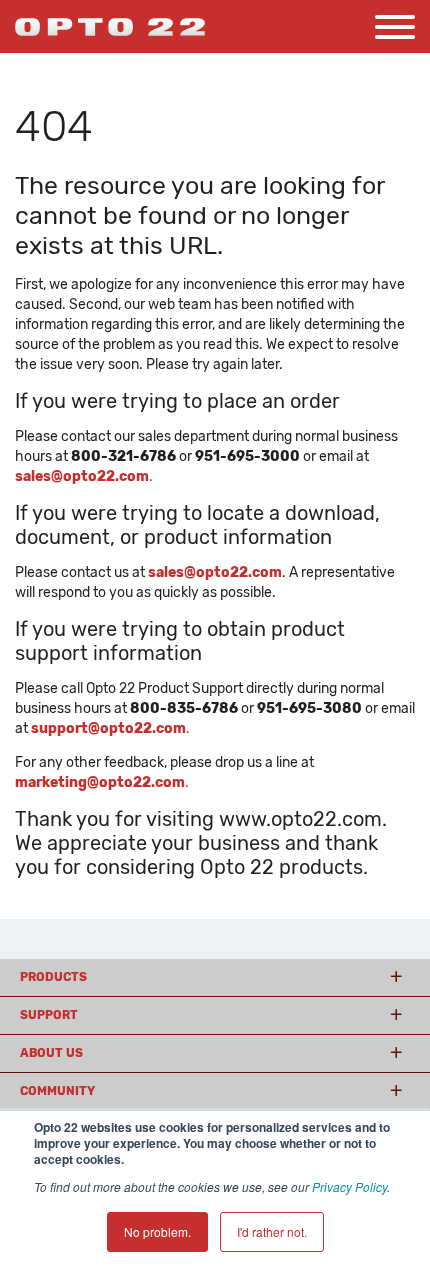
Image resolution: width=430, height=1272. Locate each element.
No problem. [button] (157, 1231)
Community (57, 1091)
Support (49, 1015)
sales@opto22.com (215, 572)
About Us (51, 1053)
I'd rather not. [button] (272, 1231)
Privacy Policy (349, 1186)
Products (53, 977)
